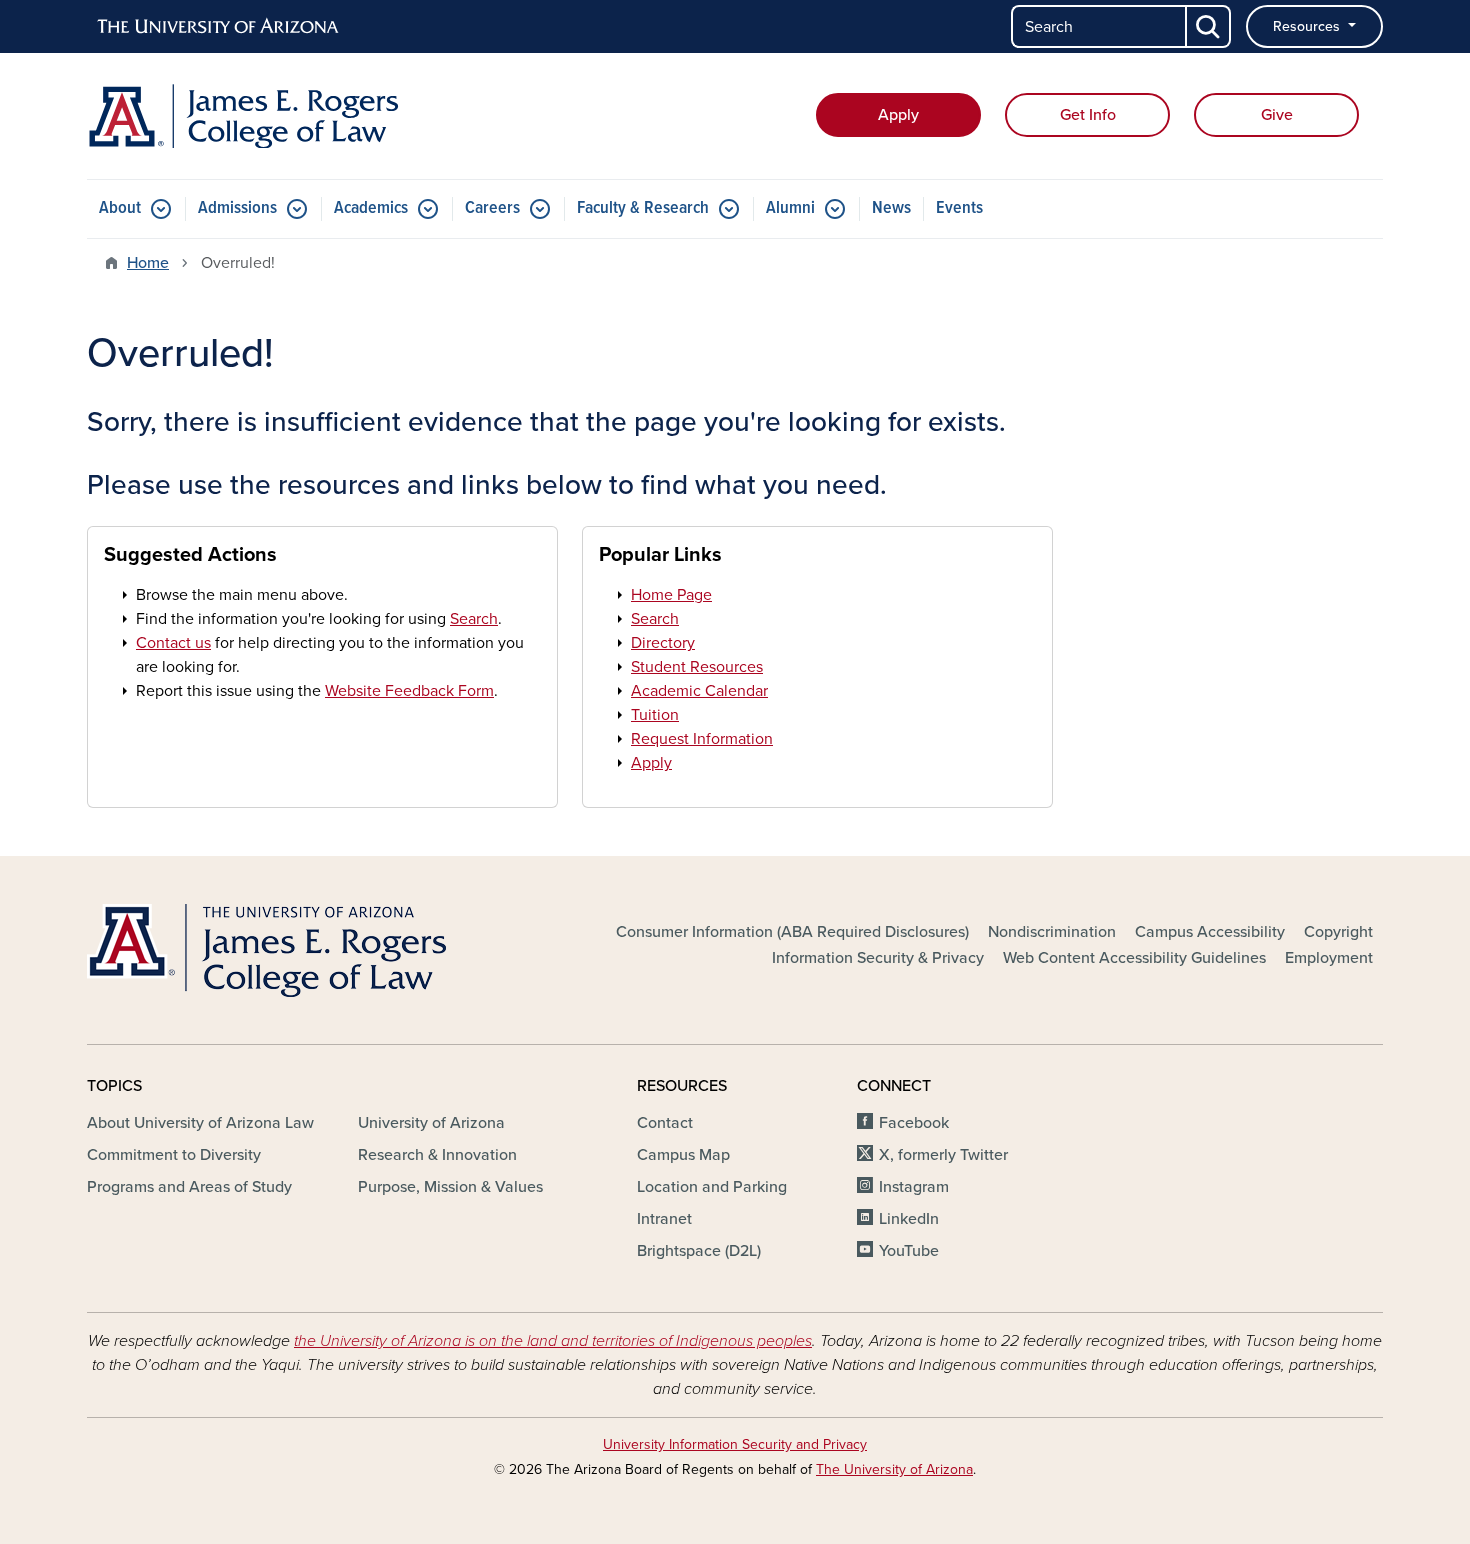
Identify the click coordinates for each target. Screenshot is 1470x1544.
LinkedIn (909, 1219)
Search (474, 619)
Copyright (1338, 932)
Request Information (702, 739)
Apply (898, 115)
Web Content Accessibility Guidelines (1134, 958)
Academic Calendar (699, 691)
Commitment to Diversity (174, 1155)
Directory (663, 643)
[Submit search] (1209, 26)
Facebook (914, 1123)
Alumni (790, 208)
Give (1277, 115)
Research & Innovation (437, 1155)
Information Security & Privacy (878, 958)
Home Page (671, 595)
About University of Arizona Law (200, 1123)
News (891, 208)
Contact (665, 1123)
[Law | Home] (295, 116)
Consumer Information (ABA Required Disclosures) (792, 932)
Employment (1329, 958)
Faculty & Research (643, 208)
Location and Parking (712, 1187)
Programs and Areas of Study (189, 1187)
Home (148, 263)
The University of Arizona (894, 1469)
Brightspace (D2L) (699, 1251)
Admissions (237, 208)
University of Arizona (431, 1123)
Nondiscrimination (1052, 932)
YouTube (909, 1251)
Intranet (664, 1219)
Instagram (914, 1187)
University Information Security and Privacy (735, 1444)
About (120, 208)
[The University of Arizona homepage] (219, 27)
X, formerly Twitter (943, 1155)
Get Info (1088, 115)
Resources (1308, 26)
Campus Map (683, 1155)
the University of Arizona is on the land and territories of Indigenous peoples (553, 1341)
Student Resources (697, 667)
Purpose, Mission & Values (450, 1187)
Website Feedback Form (409, 691)
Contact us (173, 643)
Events (959, 208)
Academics (371, 208)
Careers (492, 208)
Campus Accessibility (1210, 932)
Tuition (655, 715)
